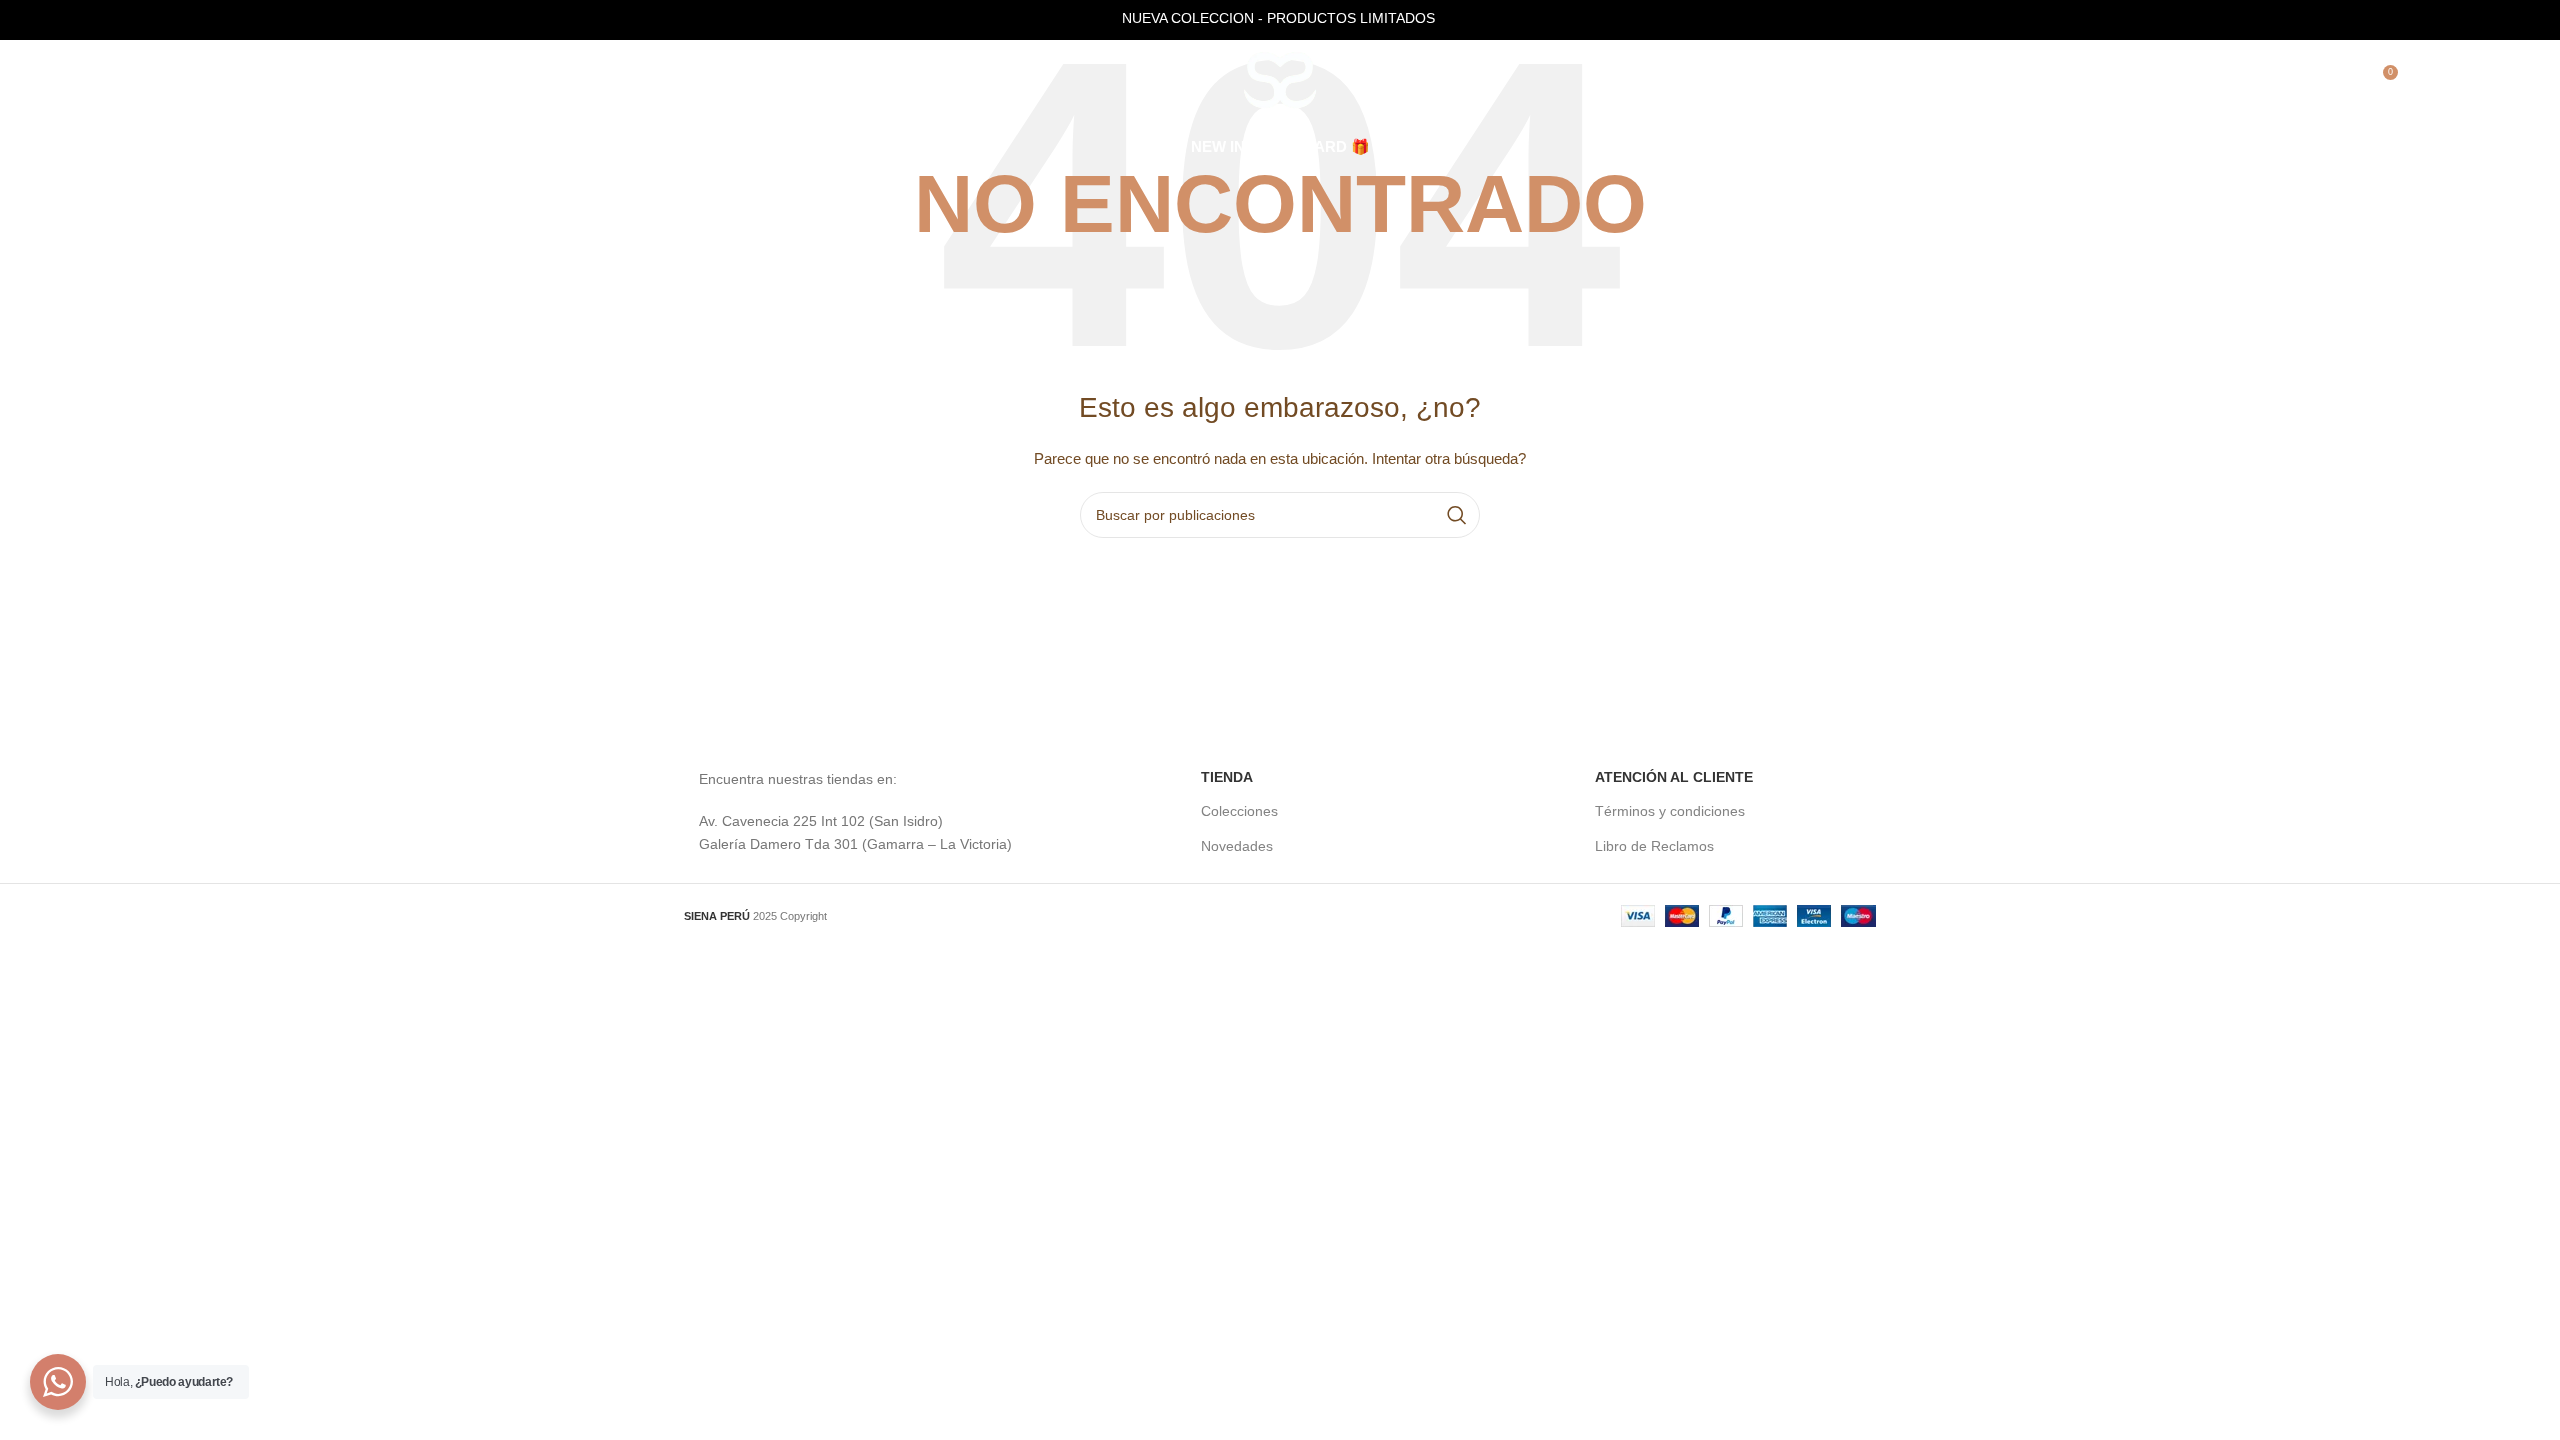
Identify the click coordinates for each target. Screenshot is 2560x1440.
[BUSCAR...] (1457, 515)
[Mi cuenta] (2339, 80)
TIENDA (1227, 777)
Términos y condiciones (1670, 811)
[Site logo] (1280, 79)
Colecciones (1239, 811)
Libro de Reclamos (1654, 846)
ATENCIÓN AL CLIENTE (1674, 777)
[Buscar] (2299, 80)
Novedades (1237, 846)
